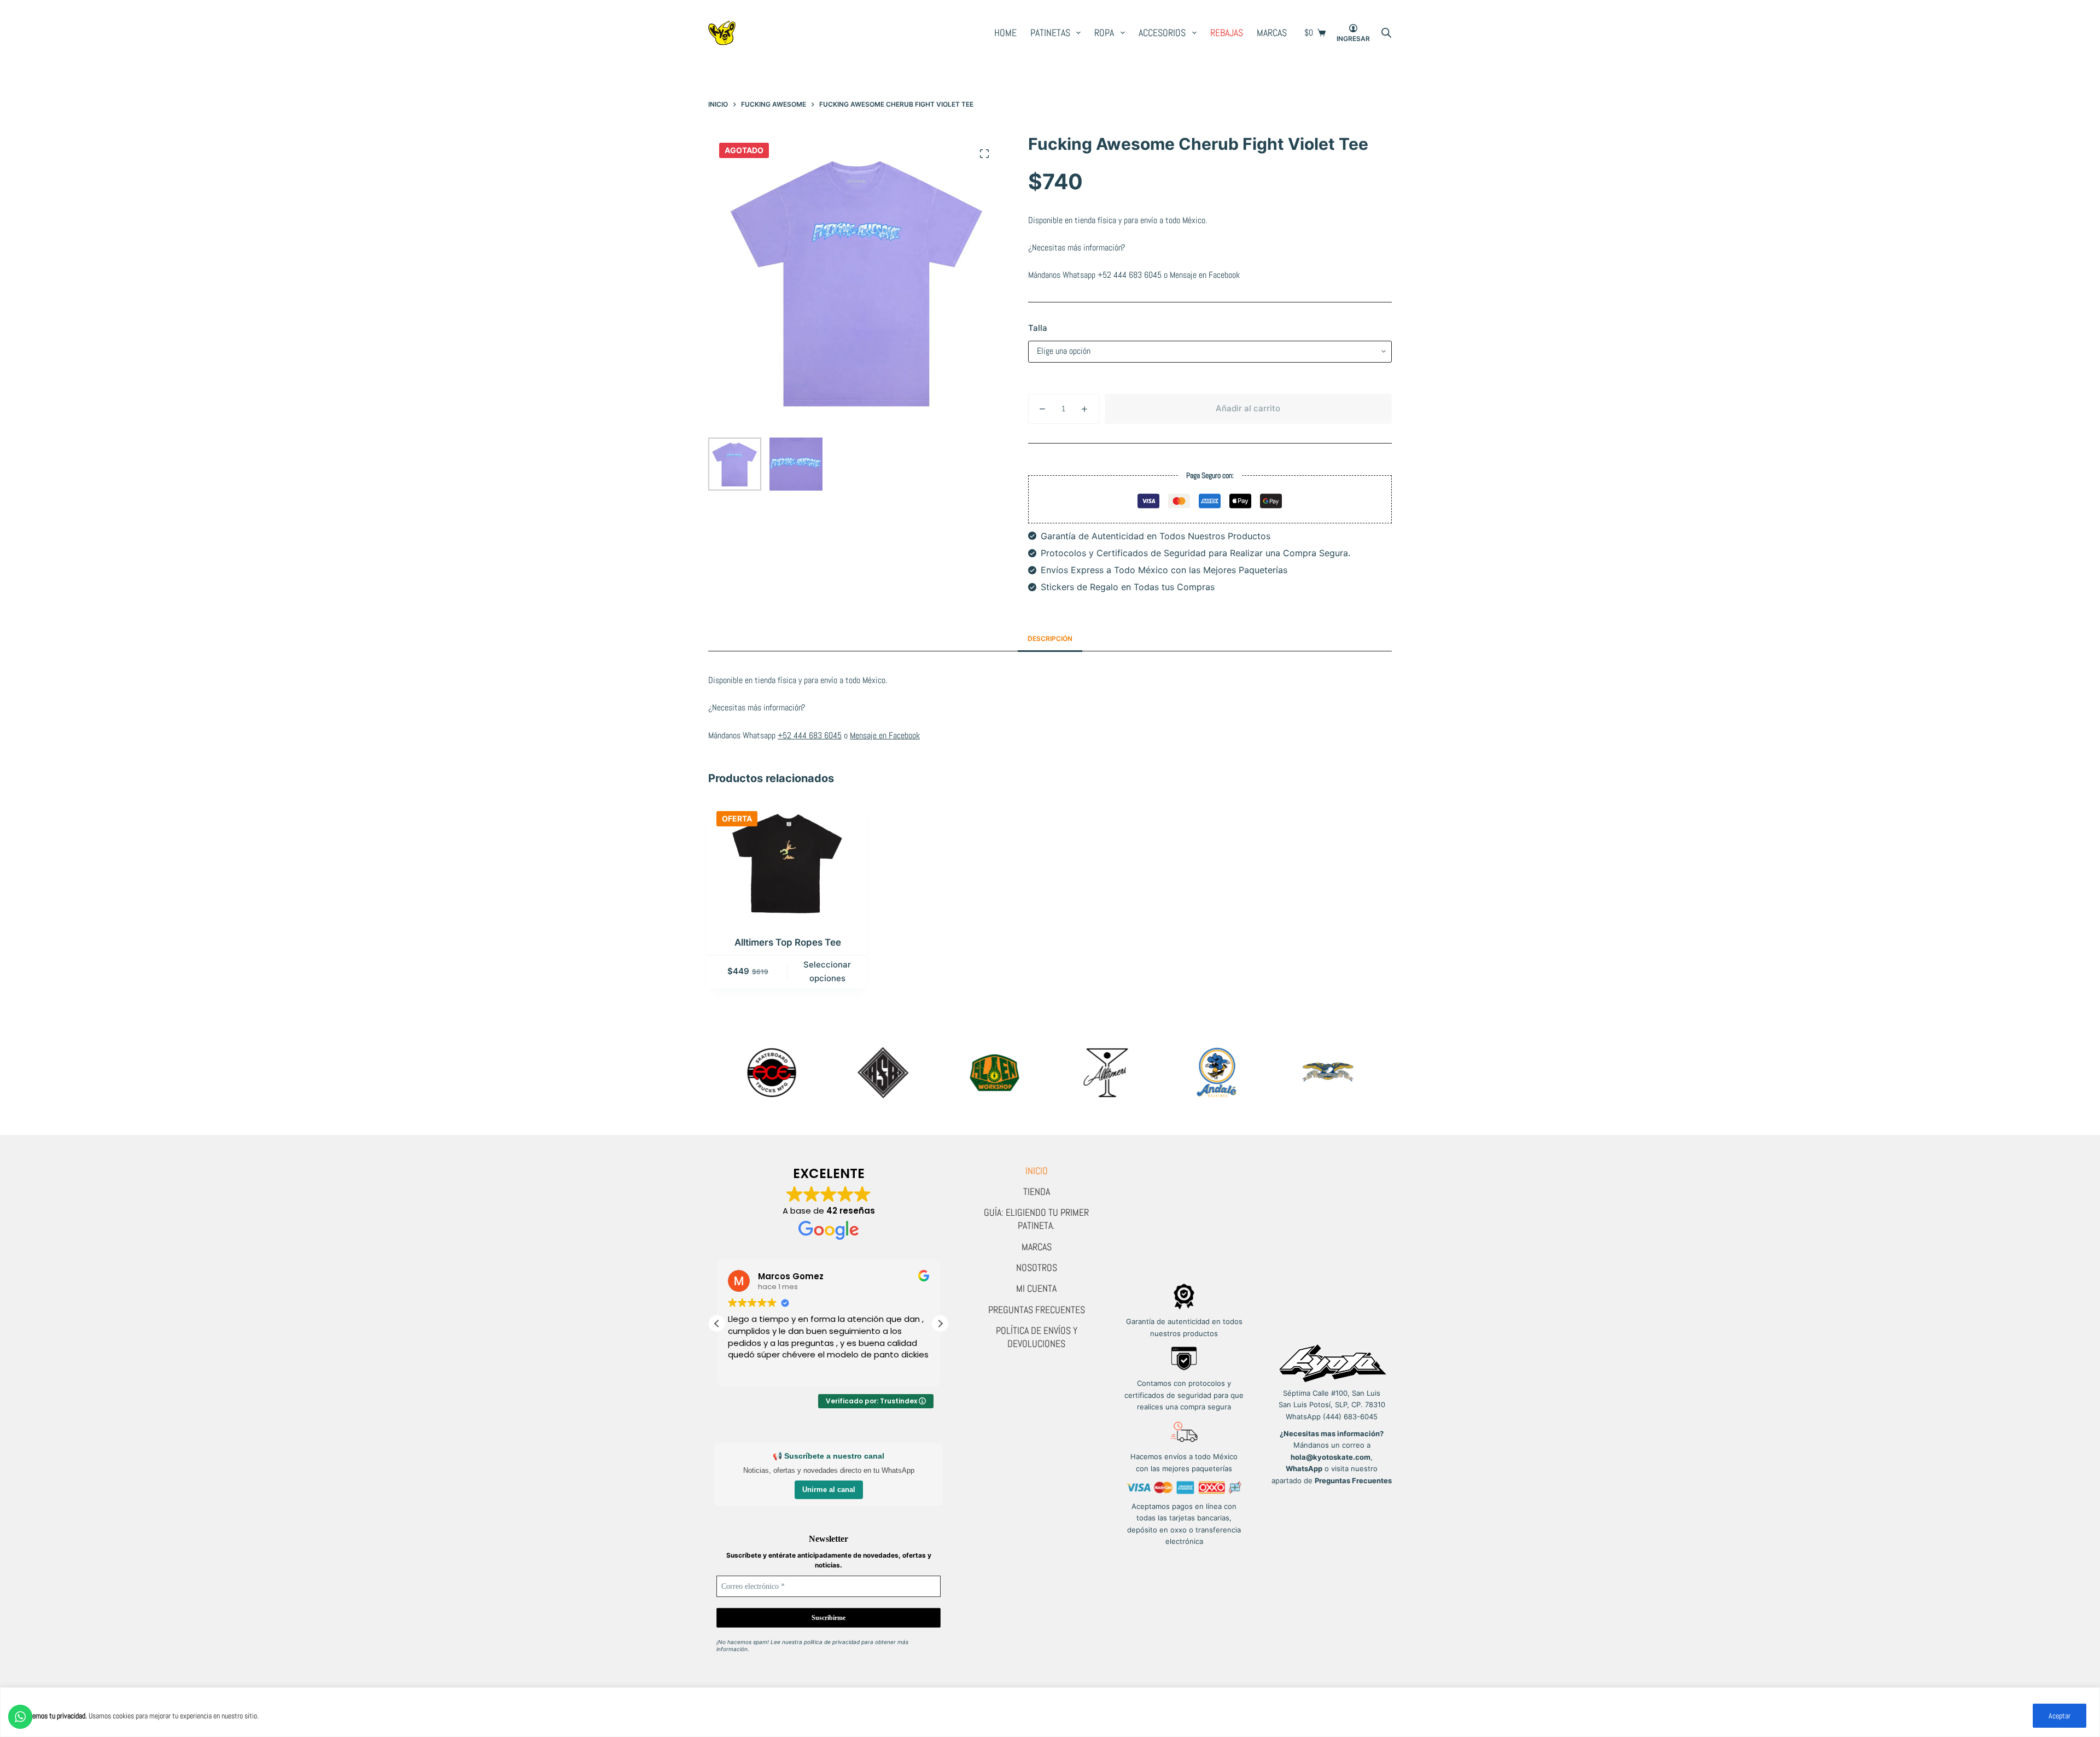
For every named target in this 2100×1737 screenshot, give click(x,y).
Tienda (1037, 1191)
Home (1005, 33)
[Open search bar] (1386, 33)
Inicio (1037, 1171)
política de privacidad (832, 1642)
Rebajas (1227, 33)
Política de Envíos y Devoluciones (1037, 1337)
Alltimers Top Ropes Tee (788, 942)
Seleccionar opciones (827, 971)
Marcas (1272, 33)
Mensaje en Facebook (1205, 275)
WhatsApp (1304, 1468)
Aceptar (2060, 1716)
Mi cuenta (1036, 1288)
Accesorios (1162, 33)
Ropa (1104, 33)
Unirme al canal (829, 1490)
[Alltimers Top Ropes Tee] (787, 862)
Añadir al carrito (1248, 408)
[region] (1050, 1712)
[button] (940, 1324)
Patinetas (1050, 33)
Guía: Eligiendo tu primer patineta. (1036, 1219)
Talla (1038, 328)
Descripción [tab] (1050, 639)
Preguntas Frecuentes (1037, 1310)
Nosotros (1037, 1267)
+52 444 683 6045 (1130, 275)
